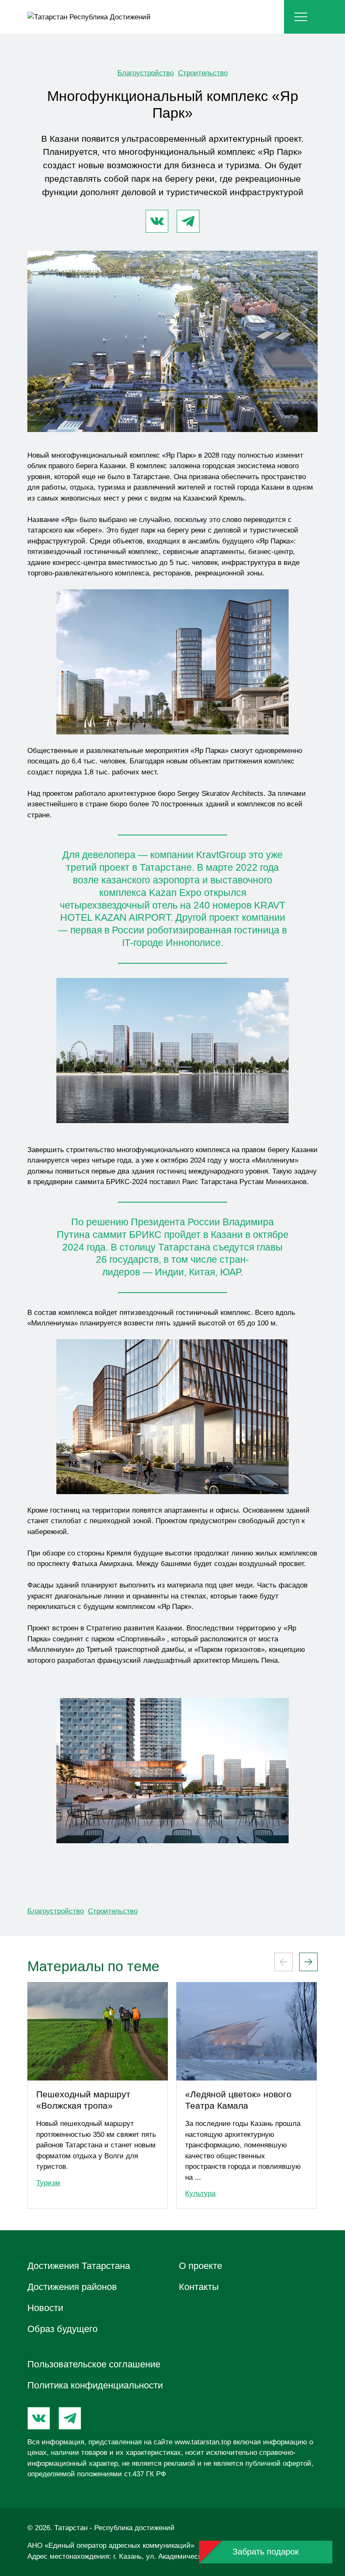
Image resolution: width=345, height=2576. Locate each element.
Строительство (203, 73)
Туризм (48, 2183)
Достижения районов (72, 2287)
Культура (200, 2193)
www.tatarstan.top (203, 2442)
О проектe (200, 2266)
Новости (45, 2308)
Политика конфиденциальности (95, 2385)
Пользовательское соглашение (94, 2364)
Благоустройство (146, 73)
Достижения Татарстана (79, 2266)
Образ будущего (62, 2329)
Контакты (199, 2287)
